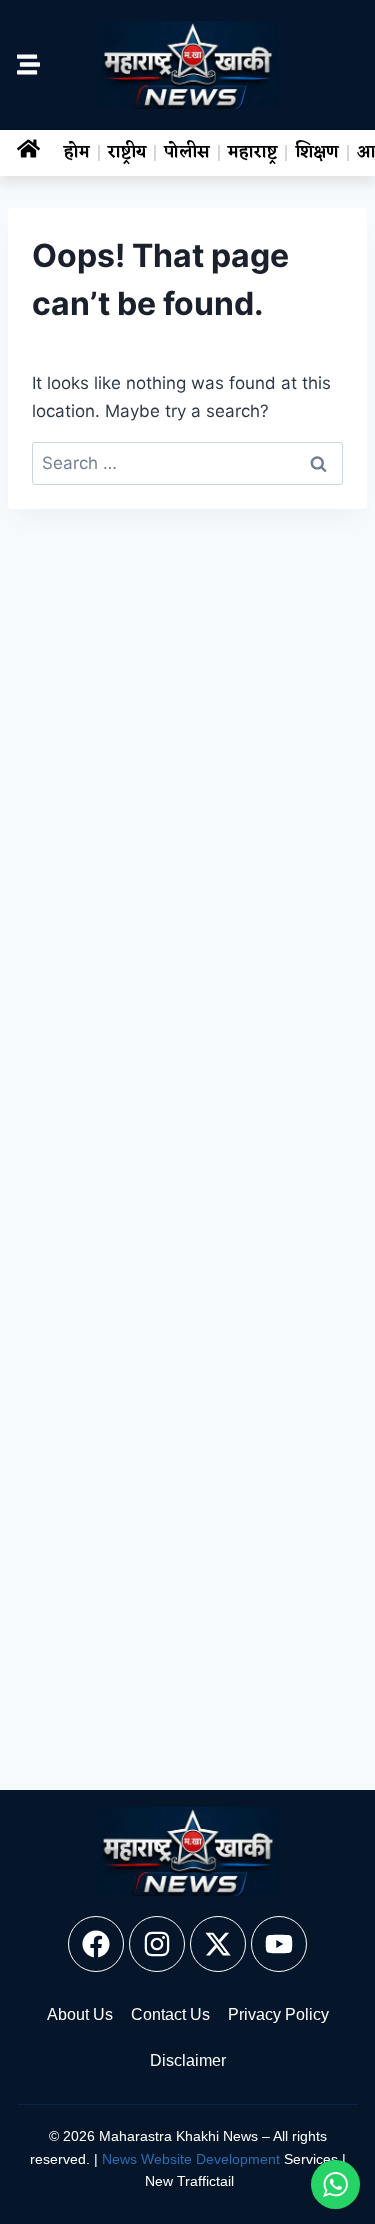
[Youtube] (279, 1944)
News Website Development (191, 2159)
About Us (80, 2014)
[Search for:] (187, 463)
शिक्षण (317, 153)
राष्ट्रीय (127, 153)
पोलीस (187, 153)
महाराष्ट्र (252, 153)
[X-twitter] (218, 1944)
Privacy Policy (278, 2014)
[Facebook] (96, 1944)
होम (77, 153)
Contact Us (170, 2014)
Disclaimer (188, 2060)
